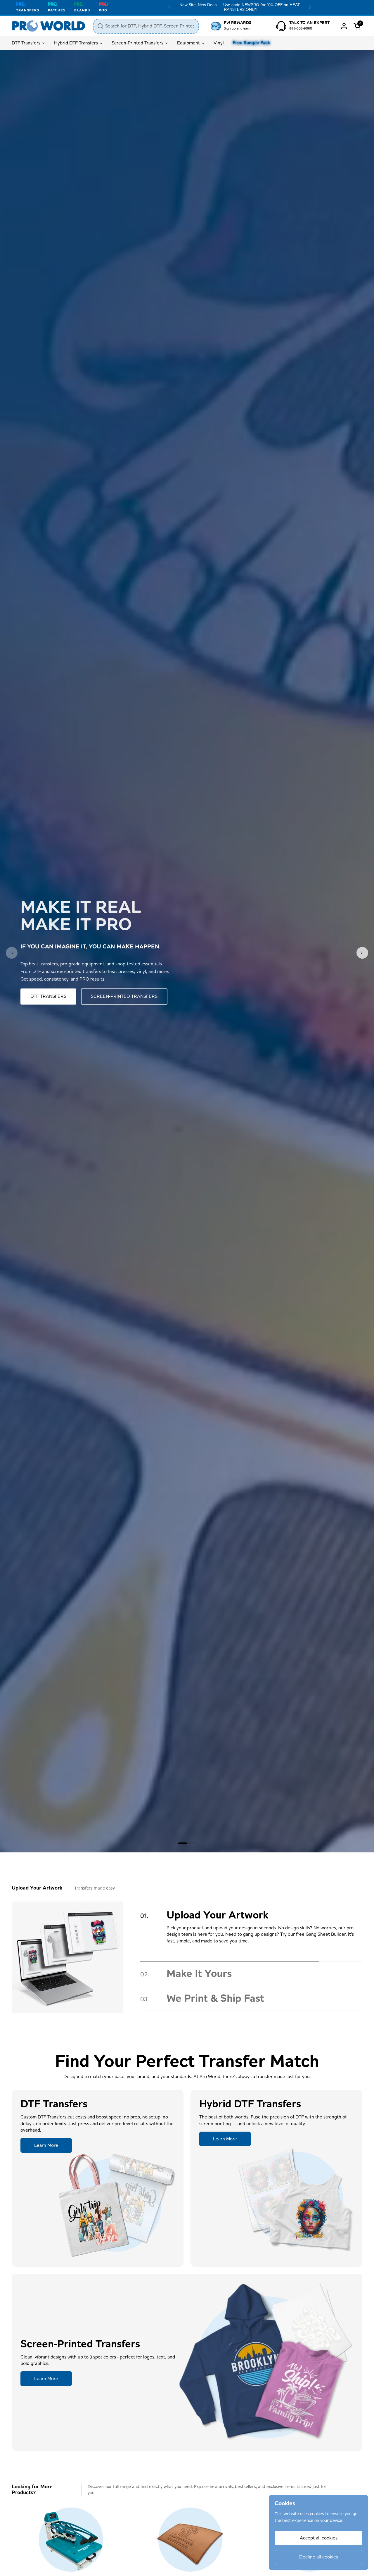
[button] (358, 26)
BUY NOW (41, 999)
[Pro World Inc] (49, 26)
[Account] (344, 26)
